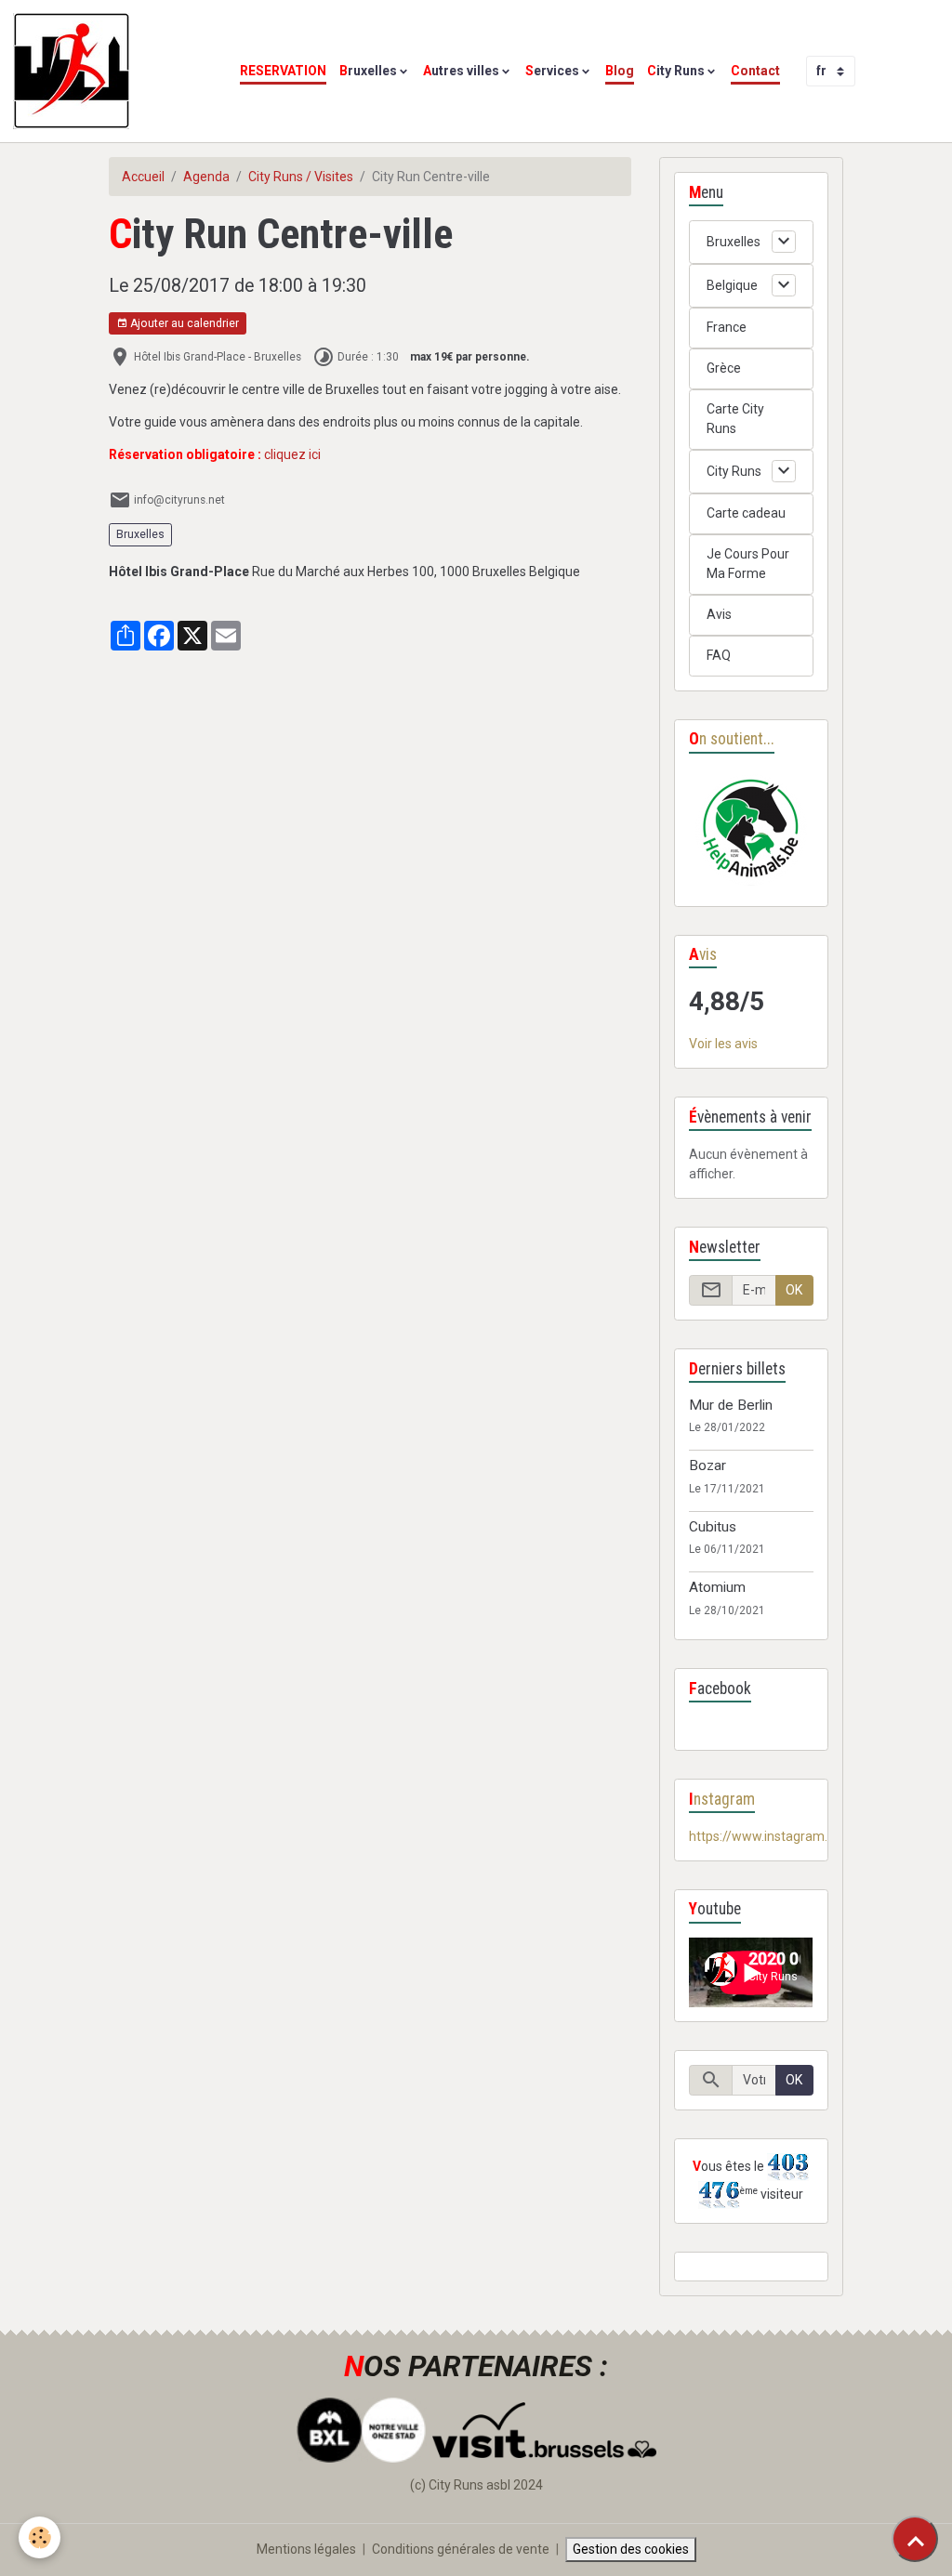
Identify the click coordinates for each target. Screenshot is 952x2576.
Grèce (724, 368)
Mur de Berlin (731, 1405)
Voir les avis (723, 1044)
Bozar (707, 1465)
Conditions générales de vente (461, 2549)
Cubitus (713, 1527)
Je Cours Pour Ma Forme (748, 564)
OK (794, 1290)
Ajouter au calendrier (183, 323)
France (727, 327)
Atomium (717, 1587)
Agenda (206, 177)
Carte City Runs (735, 419)
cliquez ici (292, 454)
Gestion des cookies (631, 2549)
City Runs (676, 71)
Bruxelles (368, 71)
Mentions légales (306, 2549)
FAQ (719, 655)
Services (552, 71)
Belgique (732, 285)
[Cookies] (40, 2537)
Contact (755, 71)
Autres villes (461, 71)
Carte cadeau (746, 513)
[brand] (74, 71)
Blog (620, 71)
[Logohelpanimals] (751, 830)
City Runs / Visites (301, 177)
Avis (719, 614)
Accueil (143, 177)
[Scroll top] (915, 2539)
